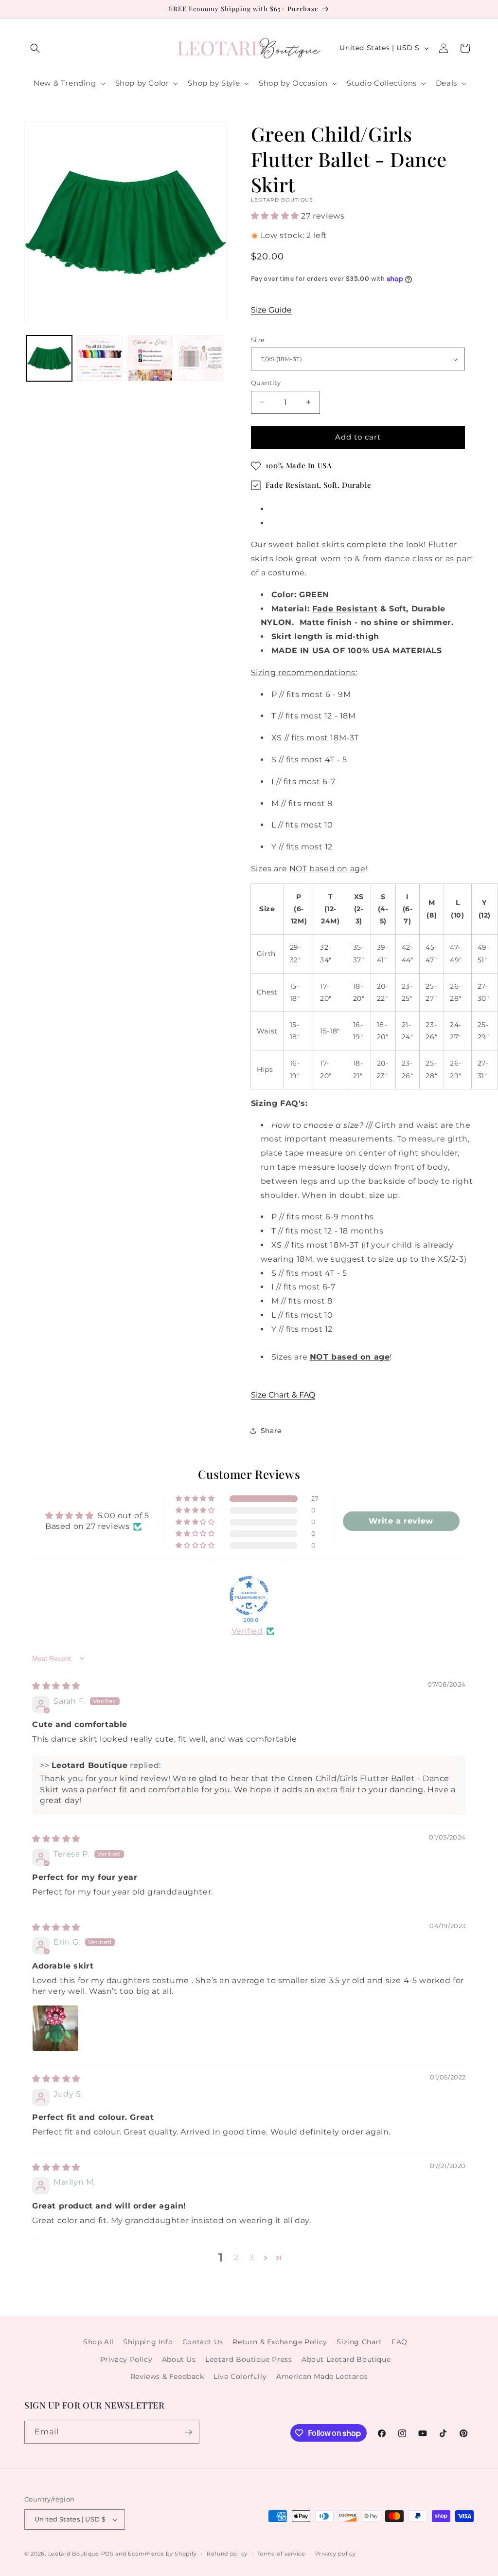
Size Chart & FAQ (283, 1395)
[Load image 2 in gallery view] (99, 358)
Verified (247, 1631)
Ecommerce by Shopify (162, 2554)
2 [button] (236, 2257)
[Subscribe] (188, 2432)
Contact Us (203, 2342)
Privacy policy (336, 2554)
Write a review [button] (401, 1521)
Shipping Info (148, 2342)
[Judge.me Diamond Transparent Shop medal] (249, 1596)
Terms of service (281, 2554)
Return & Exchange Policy (280, 2342)
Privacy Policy (126, 2359)
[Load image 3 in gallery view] (150, 358)
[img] (56, 1686)
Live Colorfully (240, 2376)
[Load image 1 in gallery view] (49, 358)
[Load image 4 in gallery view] (200, 358)
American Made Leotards (322, 2376)
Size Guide (271, 310)
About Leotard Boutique (346, 2359)
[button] (35, 48)
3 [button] (252, 2257)
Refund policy (227, 2554)
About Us (179, 2359)
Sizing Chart (359, 2342)
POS (107, 2554)
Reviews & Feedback (167, 2376)
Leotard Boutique (74, 2554)
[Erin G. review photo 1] (55, 2028)
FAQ (400, 2342)
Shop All (98, 2342)
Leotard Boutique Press (249, 2359)
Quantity (266, 383)
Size (258, 340)
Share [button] (271, 1431)
